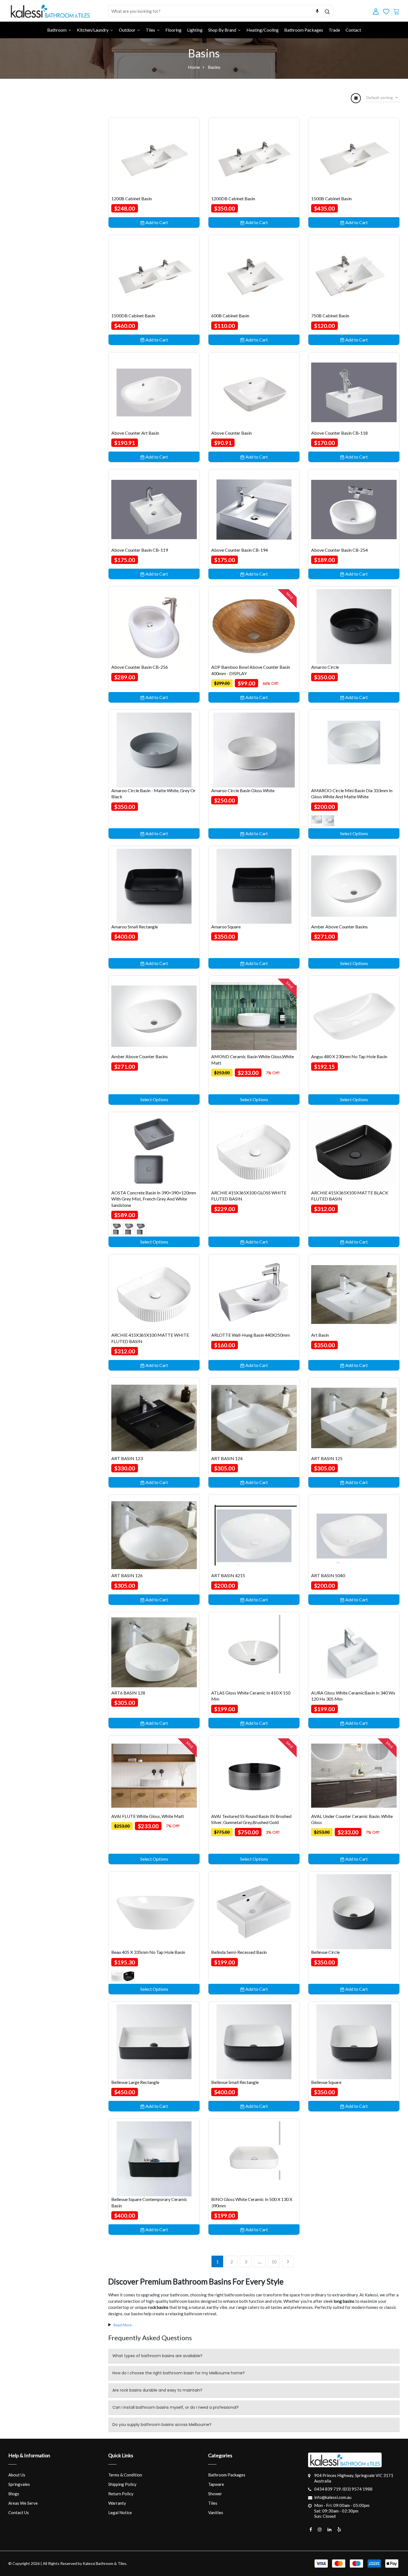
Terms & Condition (125, 2475)
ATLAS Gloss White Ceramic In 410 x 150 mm (251, 1696)
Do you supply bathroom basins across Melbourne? (162, 2425)
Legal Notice (120, 2512)
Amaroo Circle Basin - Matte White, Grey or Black (153, 793)
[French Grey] (129, 1229)
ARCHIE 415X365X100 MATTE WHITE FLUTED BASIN (150, 1338)
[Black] (129, 1976)
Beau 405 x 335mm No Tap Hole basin (148, 1952)
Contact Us (19, 2512)
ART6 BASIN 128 (128, 1693)
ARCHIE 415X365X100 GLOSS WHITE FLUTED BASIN (249, 1196)
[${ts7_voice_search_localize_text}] (317, 11)
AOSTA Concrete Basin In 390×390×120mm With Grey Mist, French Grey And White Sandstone (154, 1199)
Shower (215, 2494)
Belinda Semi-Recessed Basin (239, 1952)
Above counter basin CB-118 (339, 433)
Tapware (216, 2484)
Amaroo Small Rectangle (135, 927)
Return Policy (121, 2494)
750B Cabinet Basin (330, 316)
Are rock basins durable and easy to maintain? (157, 2390)
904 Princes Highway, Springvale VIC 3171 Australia (354, 2478)
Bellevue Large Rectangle (135, 2082)
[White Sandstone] (141, 1229)
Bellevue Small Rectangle (235, 2082)
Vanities (216, 2512)
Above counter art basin (135, 433)
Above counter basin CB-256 (140, 667)
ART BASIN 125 (327, 1458)
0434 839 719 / (329, 2489)
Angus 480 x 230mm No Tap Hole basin (349, 1056)
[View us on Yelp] (339, 2529)
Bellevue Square (326, 2082)
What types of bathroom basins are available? (157, 2356)
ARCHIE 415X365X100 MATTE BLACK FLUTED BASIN (350, 1196)
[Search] (327, 11)
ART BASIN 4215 (228, 1575)
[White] (117, 1976)
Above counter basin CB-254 (339, 550)
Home (194, 67)
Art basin (320, 1335)
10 (274, 2262)
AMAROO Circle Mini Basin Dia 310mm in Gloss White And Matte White (352, 793)
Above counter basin (231, 433)
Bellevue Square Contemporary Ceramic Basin (149, 2202)
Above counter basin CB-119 (140, 550)
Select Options (354, 833)
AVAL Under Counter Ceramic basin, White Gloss (352, 1819)
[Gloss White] (317, 821)
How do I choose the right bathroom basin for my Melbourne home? (179, 2373)
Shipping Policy (122, 2484)
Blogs (14, 2494)
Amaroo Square (226, 927)
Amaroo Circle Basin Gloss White (243, 790)
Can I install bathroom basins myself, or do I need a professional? (176, 2407)
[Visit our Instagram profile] (320, 2529)
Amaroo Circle (325, 667)
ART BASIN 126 (127, 1575)
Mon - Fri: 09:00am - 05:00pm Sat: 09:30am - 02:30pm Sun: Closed (342, 2511)
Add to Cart (156, 222)
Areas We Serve (23, 2503)
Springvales (19, 2484)
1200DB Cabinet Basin (233, 198)
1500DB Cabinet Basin (133, 316)
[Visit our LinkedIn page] (329, 2529)
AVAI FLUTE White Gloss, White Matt (148, 1816)
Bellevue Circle (325, 1952)
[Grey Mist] (117, 1229)
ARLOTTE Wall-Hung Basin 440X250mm (250, 1335)
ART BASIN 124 (227, 1458)
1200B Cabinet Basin (132, 198)
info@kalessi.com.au (333, 2497)
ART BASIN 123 (127, 1458)
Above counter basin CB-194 (240, 550)
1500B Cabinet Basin (331, 198)
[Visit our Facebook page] (311, 2529)
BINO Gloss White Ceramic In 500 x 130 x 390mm (252, 2202)
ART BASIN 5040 (328, 1575)
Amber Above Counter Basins (339, 927)
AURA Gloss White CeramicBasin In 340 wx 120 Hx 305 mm (353, 1696)
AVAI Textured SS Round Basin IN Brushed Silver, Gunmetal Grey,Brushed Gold (251, 1819)
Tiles (213, 2503)
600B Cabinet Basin (230, 316)
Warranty (117, 2503)
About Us (17, 2475)
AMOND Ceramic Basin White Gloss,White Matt (253, 1059)
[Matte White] (329, 821)
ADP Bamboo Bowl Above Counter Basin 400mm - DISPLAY (251, 670)
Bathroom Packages (227, 2475)
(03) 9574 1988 (358, 2489)
